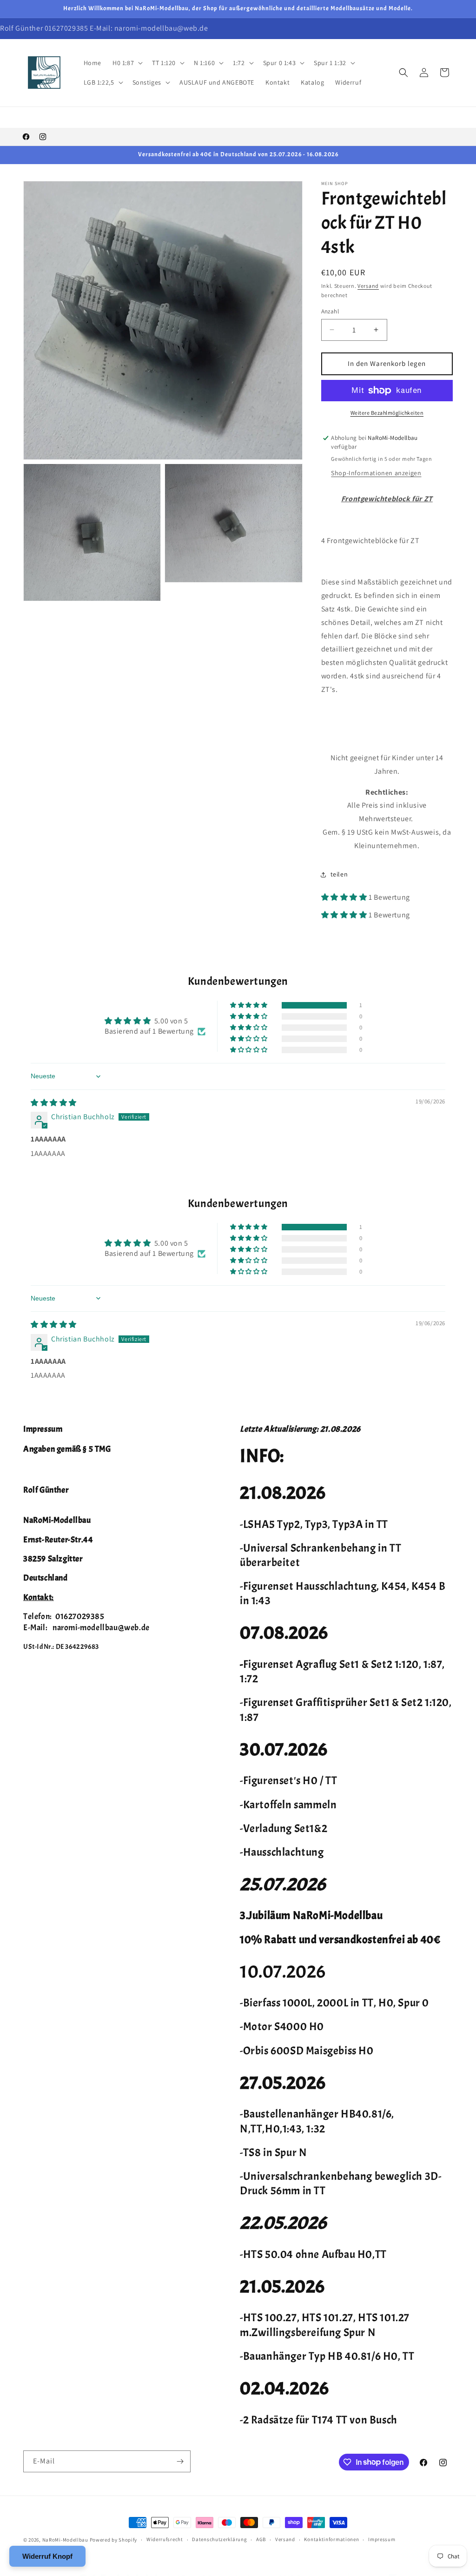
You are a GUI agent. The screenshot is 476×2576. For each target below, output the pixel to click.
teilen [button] (339, 874)
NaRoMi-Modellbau (65, 2540)
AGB (261, 2539)
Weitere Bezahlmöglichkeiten (387, 413)
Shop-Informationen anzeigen (376, 473)
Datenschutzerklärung (219, 2539)
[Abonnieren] (180, 2461)
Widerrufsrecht (165, 2539)
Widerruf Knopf (47, 2556)
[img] (54, 1103)
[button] (127, 63)
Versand (368, 286)
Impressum (382, 2539)
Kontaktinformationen (331, 2539)
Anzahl (330, 311)
